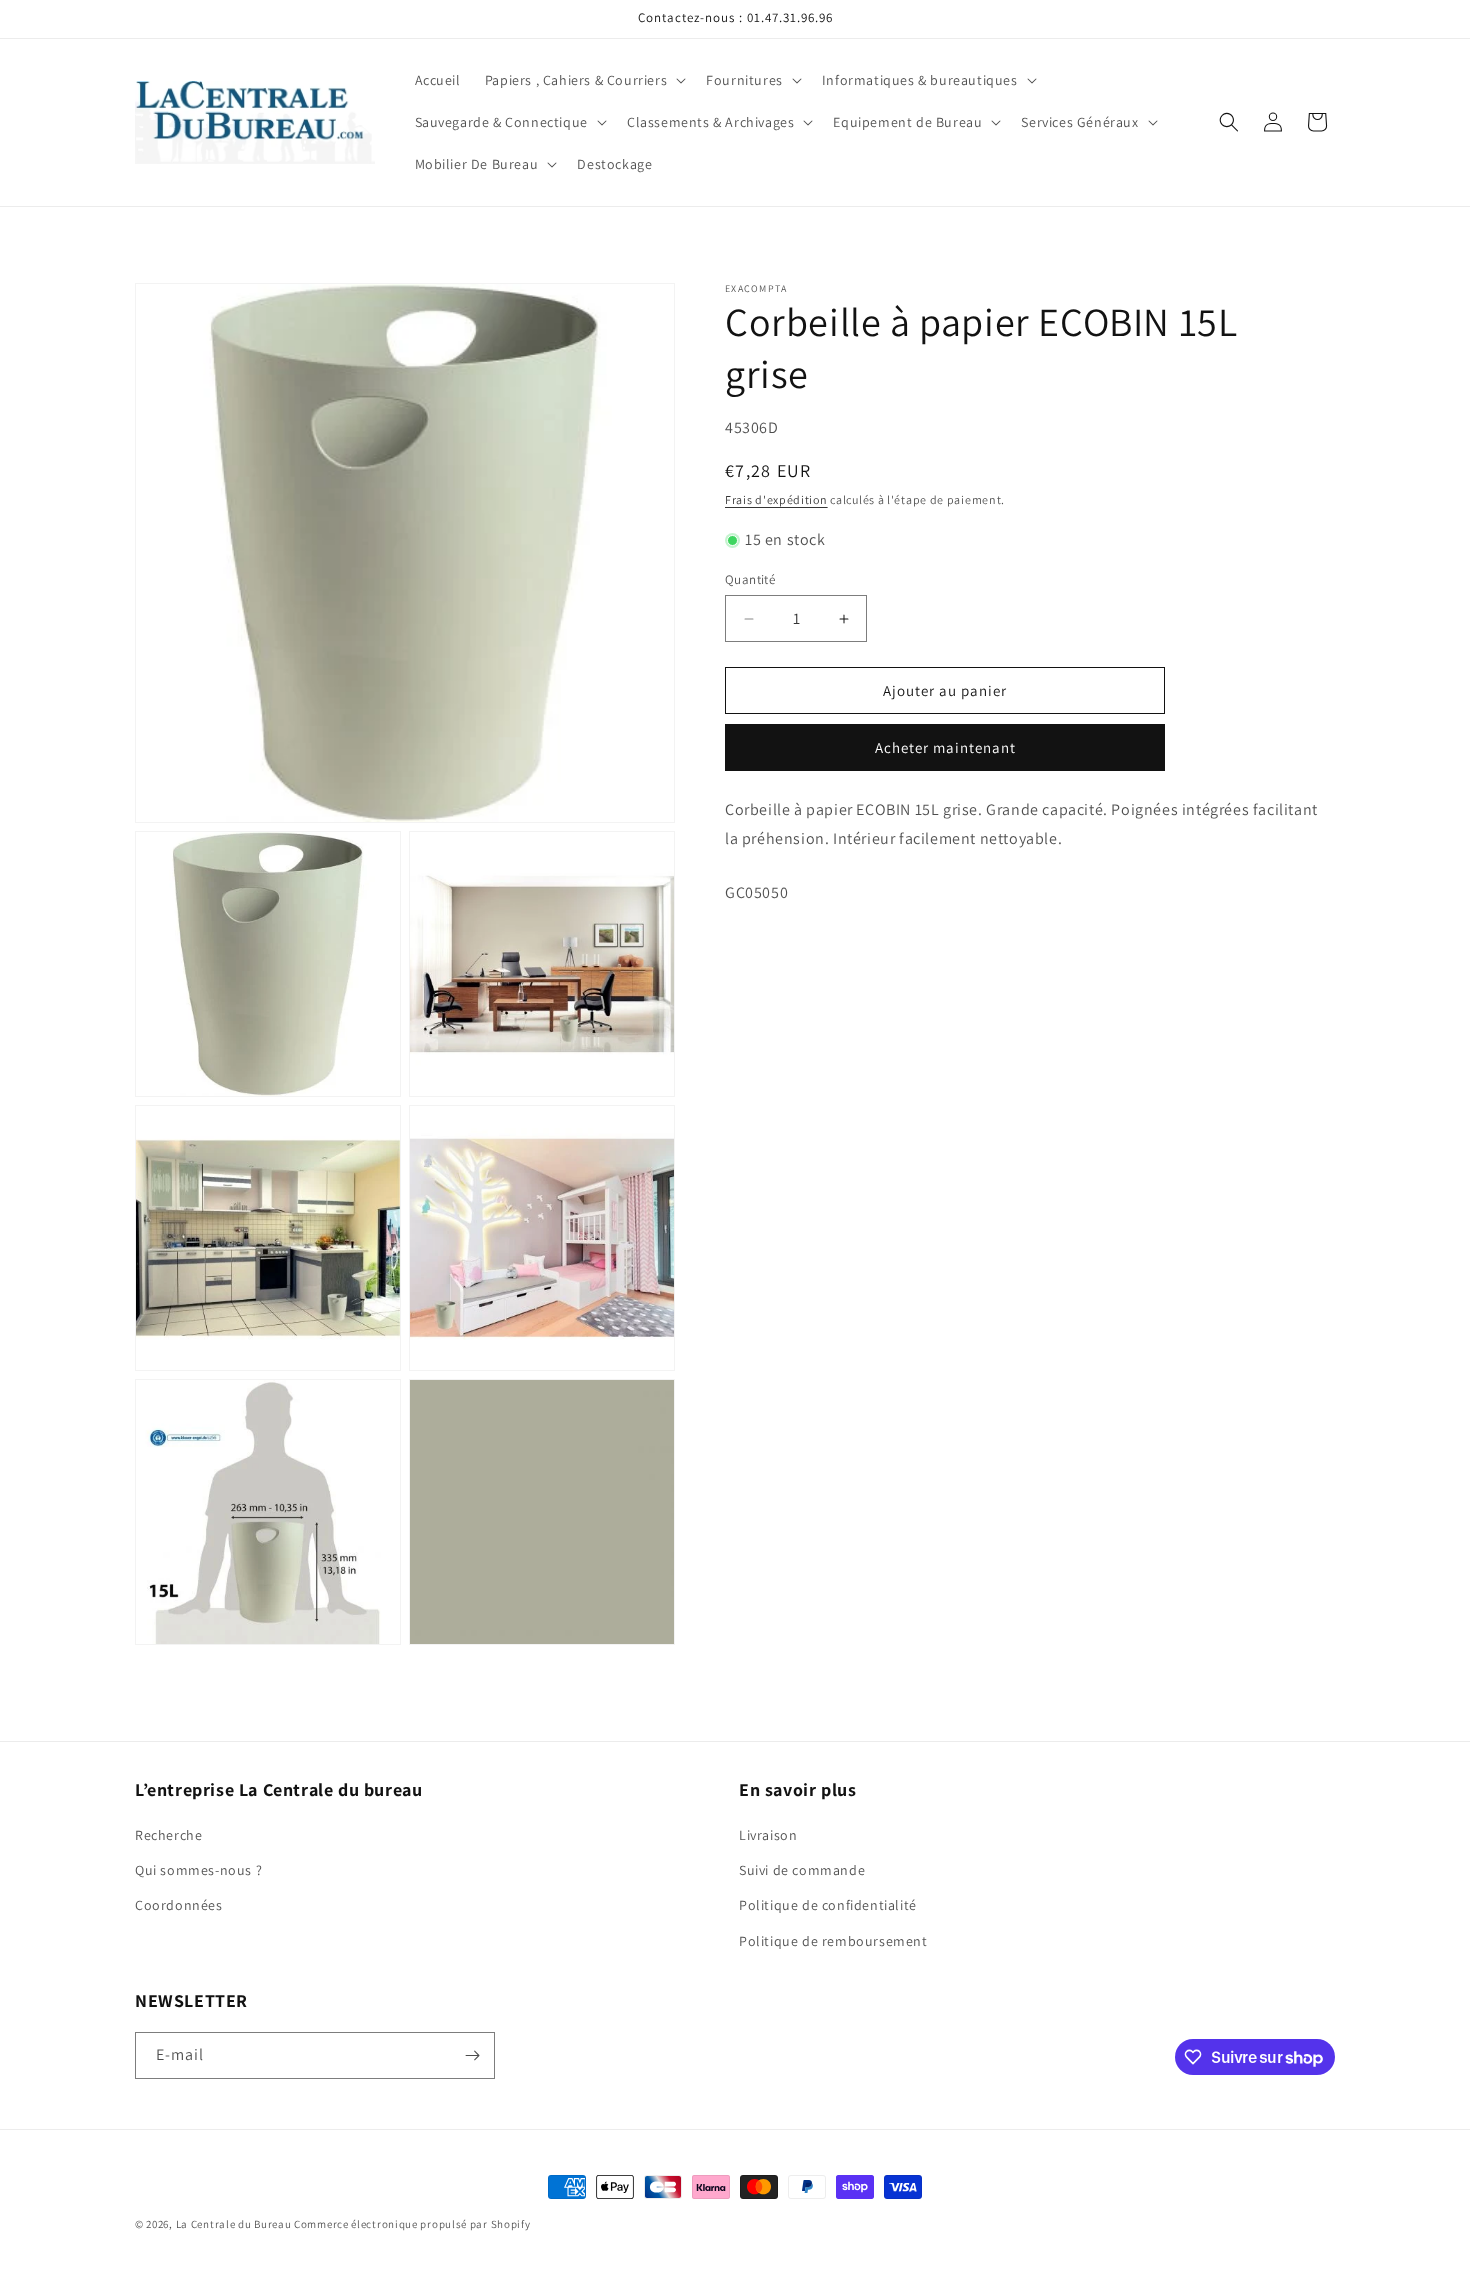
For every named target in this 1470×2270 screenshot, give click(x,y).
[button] (583, 80)
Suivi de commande (802, 1870)
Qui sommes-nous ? (198, 1870)
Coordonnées (179, 1905)
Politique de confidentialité (828, 1905)
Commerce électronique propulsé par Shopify (412, 2224)
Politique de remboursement (833, 1941)
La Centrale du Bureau (235, 2224)
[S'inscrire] (472, 2055)
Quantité (750, 579)
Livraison (768, 1835)
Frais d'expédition (776, 499)
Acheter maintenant (945, 747)
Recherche (168, 1835)
